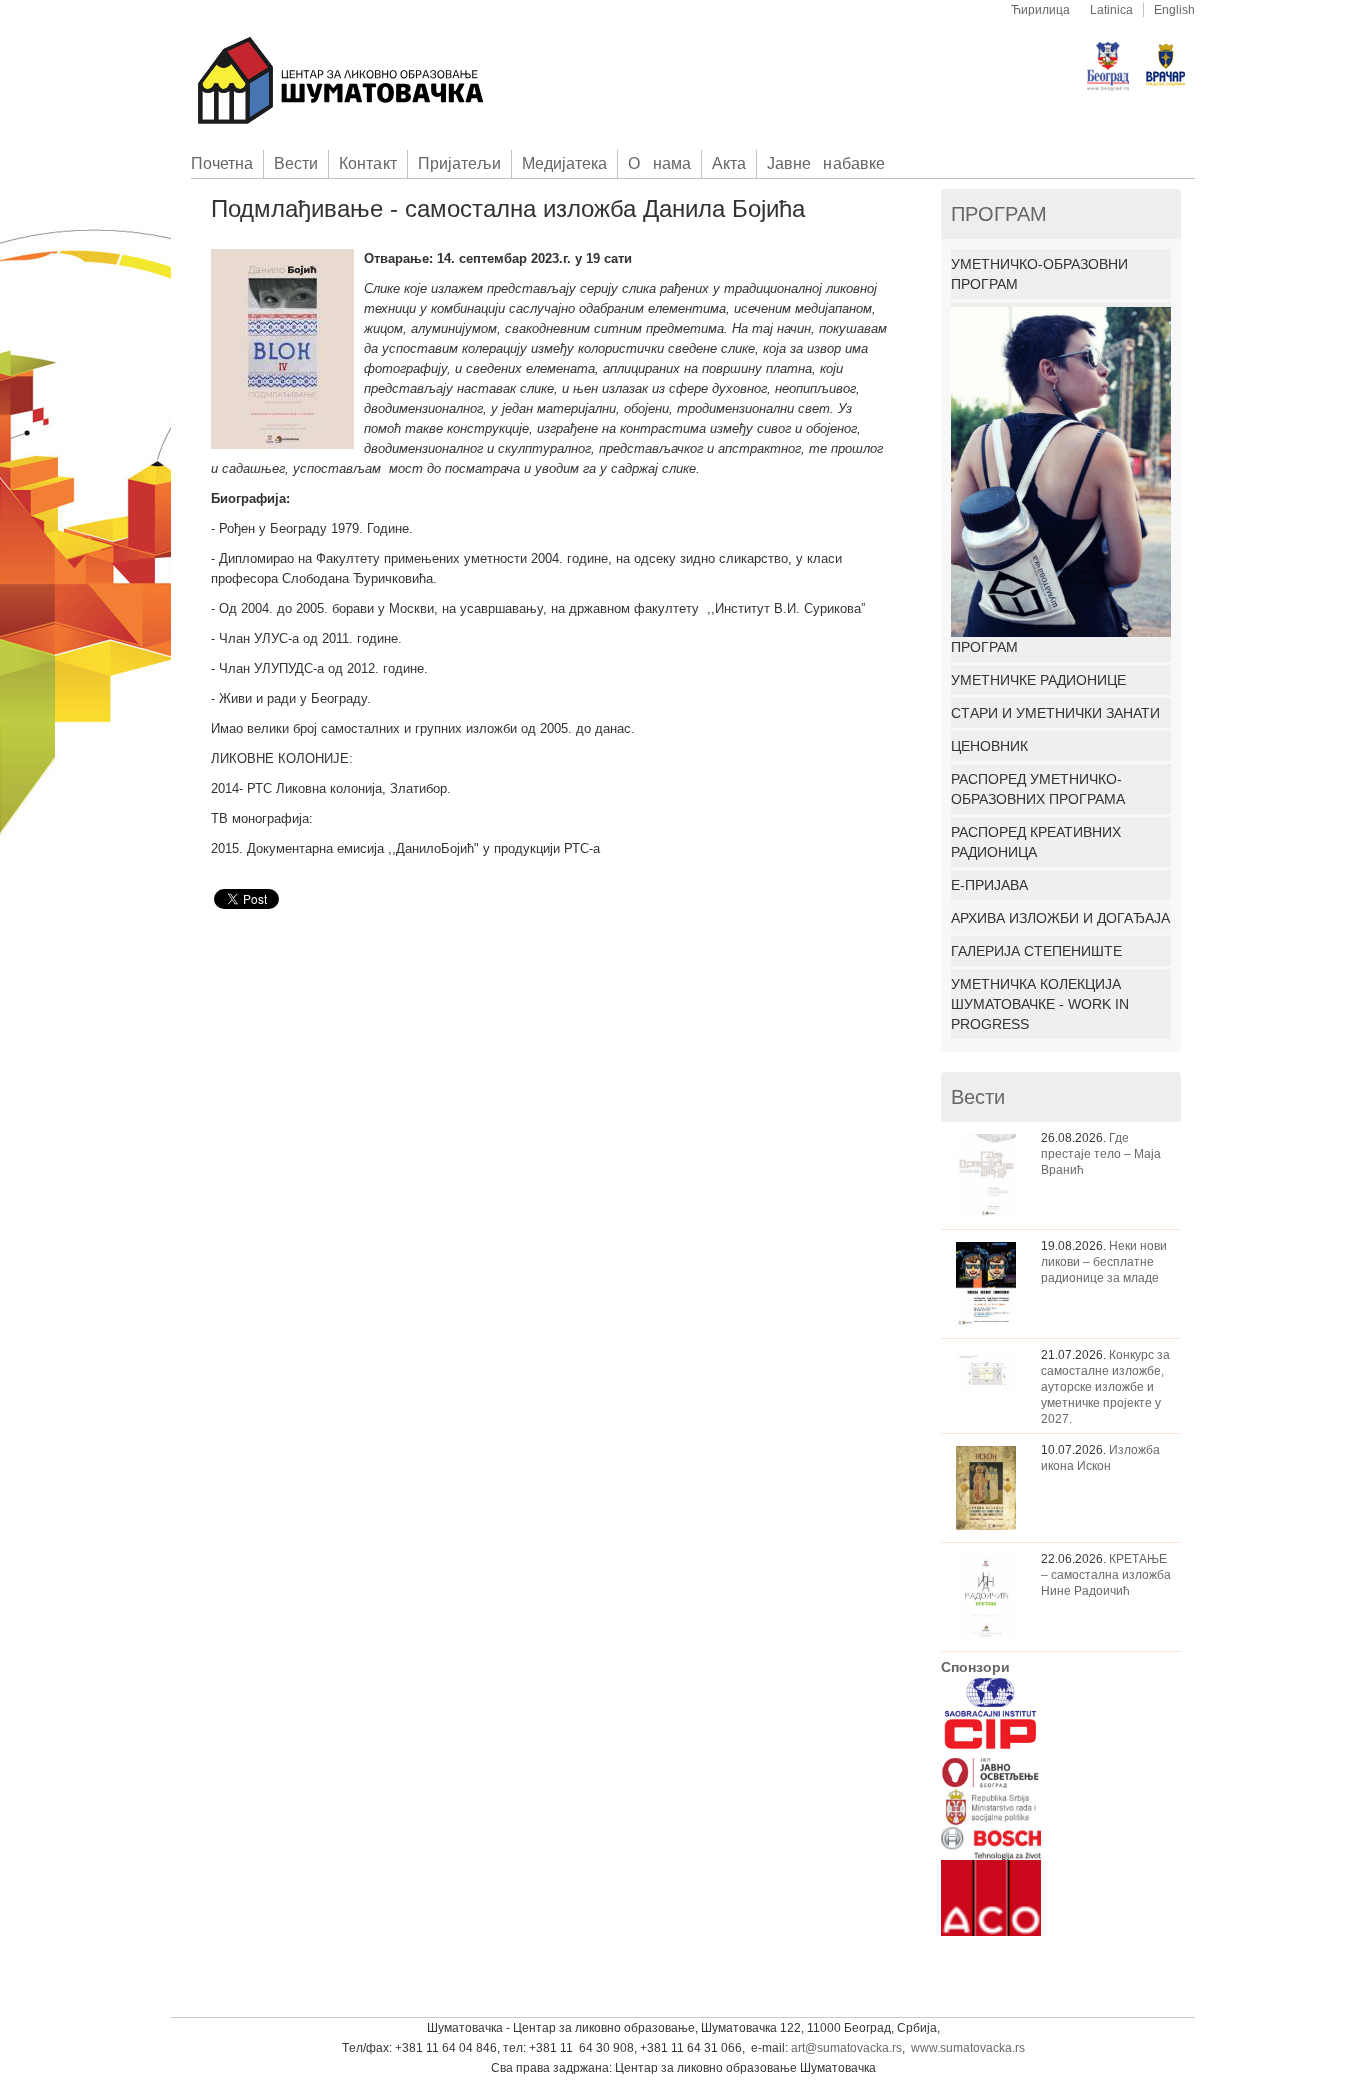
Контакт (367, 163)
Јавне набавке (826, 163)
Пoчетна (222, 163)
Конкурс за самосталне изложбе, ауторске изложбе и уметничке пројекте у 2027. (1105, 1387)
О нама (659, 163)
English (1174, 10)
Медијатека (564, 163)
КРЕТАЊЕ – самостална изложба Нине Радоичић (1106, 1575)
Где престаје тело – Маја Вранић (1101, 1154)
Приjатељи (459, 163)
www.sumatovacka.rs (968, 2048)
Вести (296, 163)
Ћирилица (1040, 10)
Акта (729, 163)
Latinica (1111, 10)
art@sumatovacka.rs (846, 2048)
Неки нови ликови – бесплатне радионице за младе (1104, 1262)
